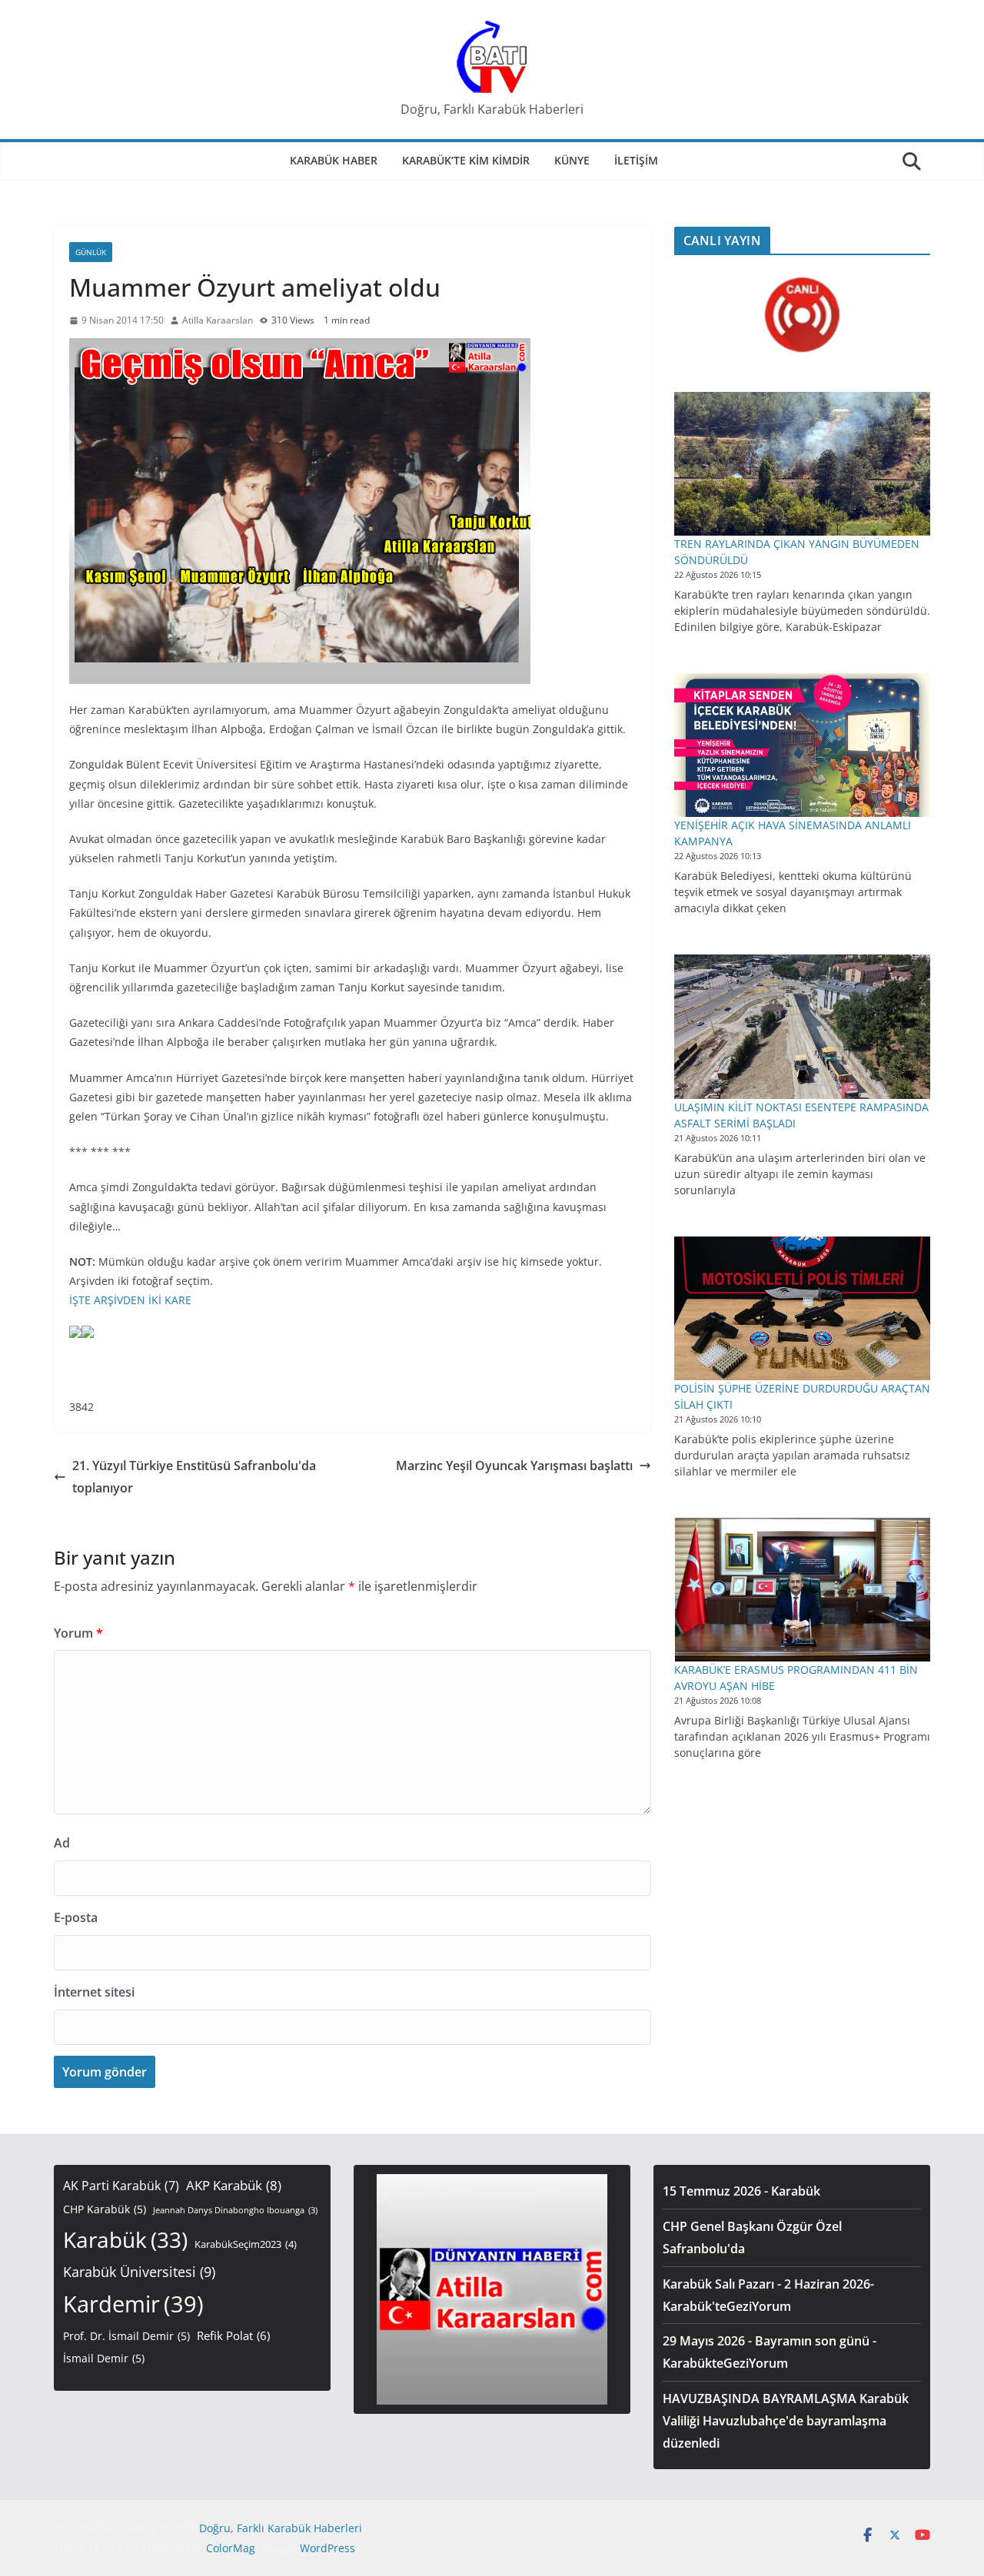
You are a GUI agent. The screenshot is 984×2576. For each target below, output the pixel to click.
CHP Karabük (105, 2209)
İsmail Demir (104, 2358)
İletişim (636, 160)
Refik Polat (233, 2335)
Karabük (125, 2239)
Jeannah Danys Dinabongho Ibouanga (235, 2210)
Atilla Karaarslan (218, 320)
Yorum (78, 1633)
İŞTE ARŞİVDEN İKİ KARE (130, 1300)
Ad (62, 1843)
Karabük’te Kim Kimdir (466, 160)
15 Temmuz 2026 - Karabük (741, 2191)
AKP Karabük (234, 2185)
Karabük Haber (334, 160)
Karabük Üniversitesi (139, 2272)
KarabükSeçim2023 (246, 2244)
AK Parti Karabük (121, 2186)
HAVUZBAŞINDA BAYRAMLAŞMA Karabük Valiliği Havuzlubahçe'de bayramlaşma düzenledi (786, 2421)
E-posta (76, 1917)
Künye (572, 160)
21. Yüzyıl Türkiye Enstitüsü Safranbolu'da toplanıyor (194, 1477)
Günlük (91, 252)
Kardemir (133, 2304)
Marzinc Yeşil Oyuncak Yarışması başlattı (514, 1466)
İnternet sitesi (94, 1992)
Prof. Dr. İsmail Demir (126, 2336)
